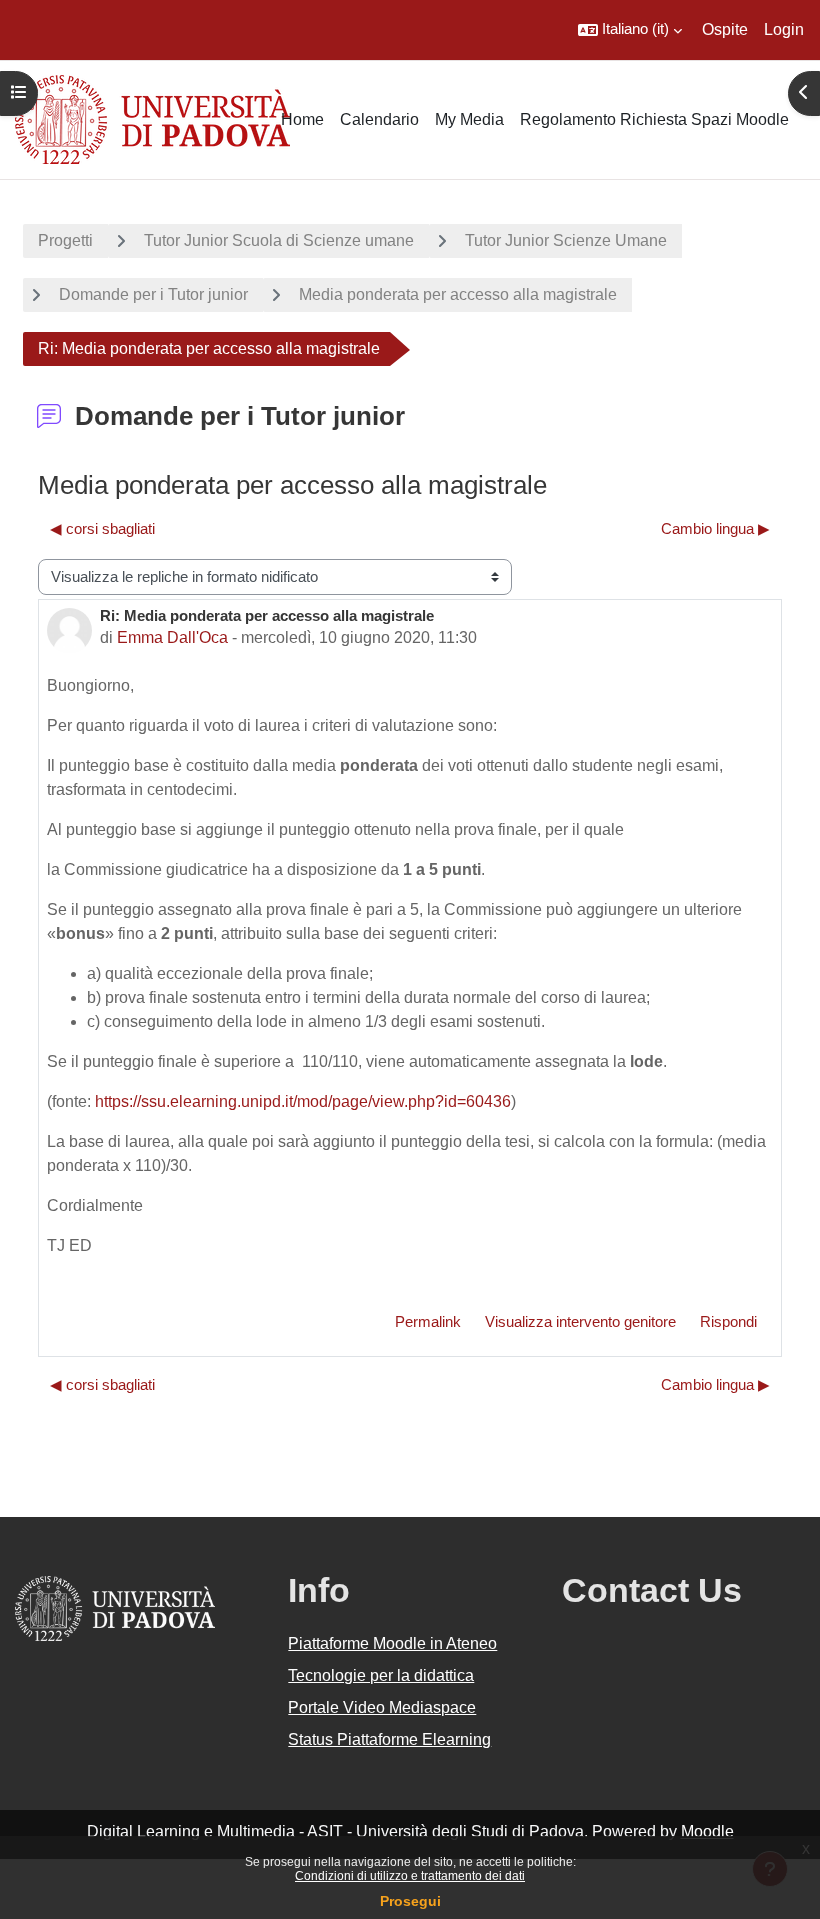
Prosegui (410, 1901)
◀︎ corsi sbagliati (102, 529)
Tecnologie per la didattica (381, 1675)
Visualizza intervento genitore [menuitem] (580, 1322)
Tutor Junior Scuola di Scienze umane (279, 240)
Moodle (707, 1831)
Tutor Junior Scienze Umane (566, 240)
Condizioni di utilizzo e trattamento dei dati (410, 1876)
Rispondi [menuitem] (728, 1322)
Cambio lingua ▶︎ (715, 529)
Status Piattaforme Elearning (389, 1739)
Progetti (65, 240)
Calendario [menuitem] (379, 119)
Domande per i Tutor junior (153, 294)
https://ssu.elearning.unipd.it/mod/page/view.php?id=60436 (303, 1101)
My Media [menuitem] (469, 119)
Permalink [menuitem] (428, 1322)
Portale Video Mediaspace (382, 1707)
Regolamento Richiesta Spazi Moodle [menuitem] (654, 119)
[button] (630, 30)
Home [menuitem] (302, 119)
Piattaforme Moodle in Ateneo (392, 1643)
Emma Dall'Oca (172, 637)
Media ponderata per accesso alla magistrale (458, 294)
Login (784, 29)
